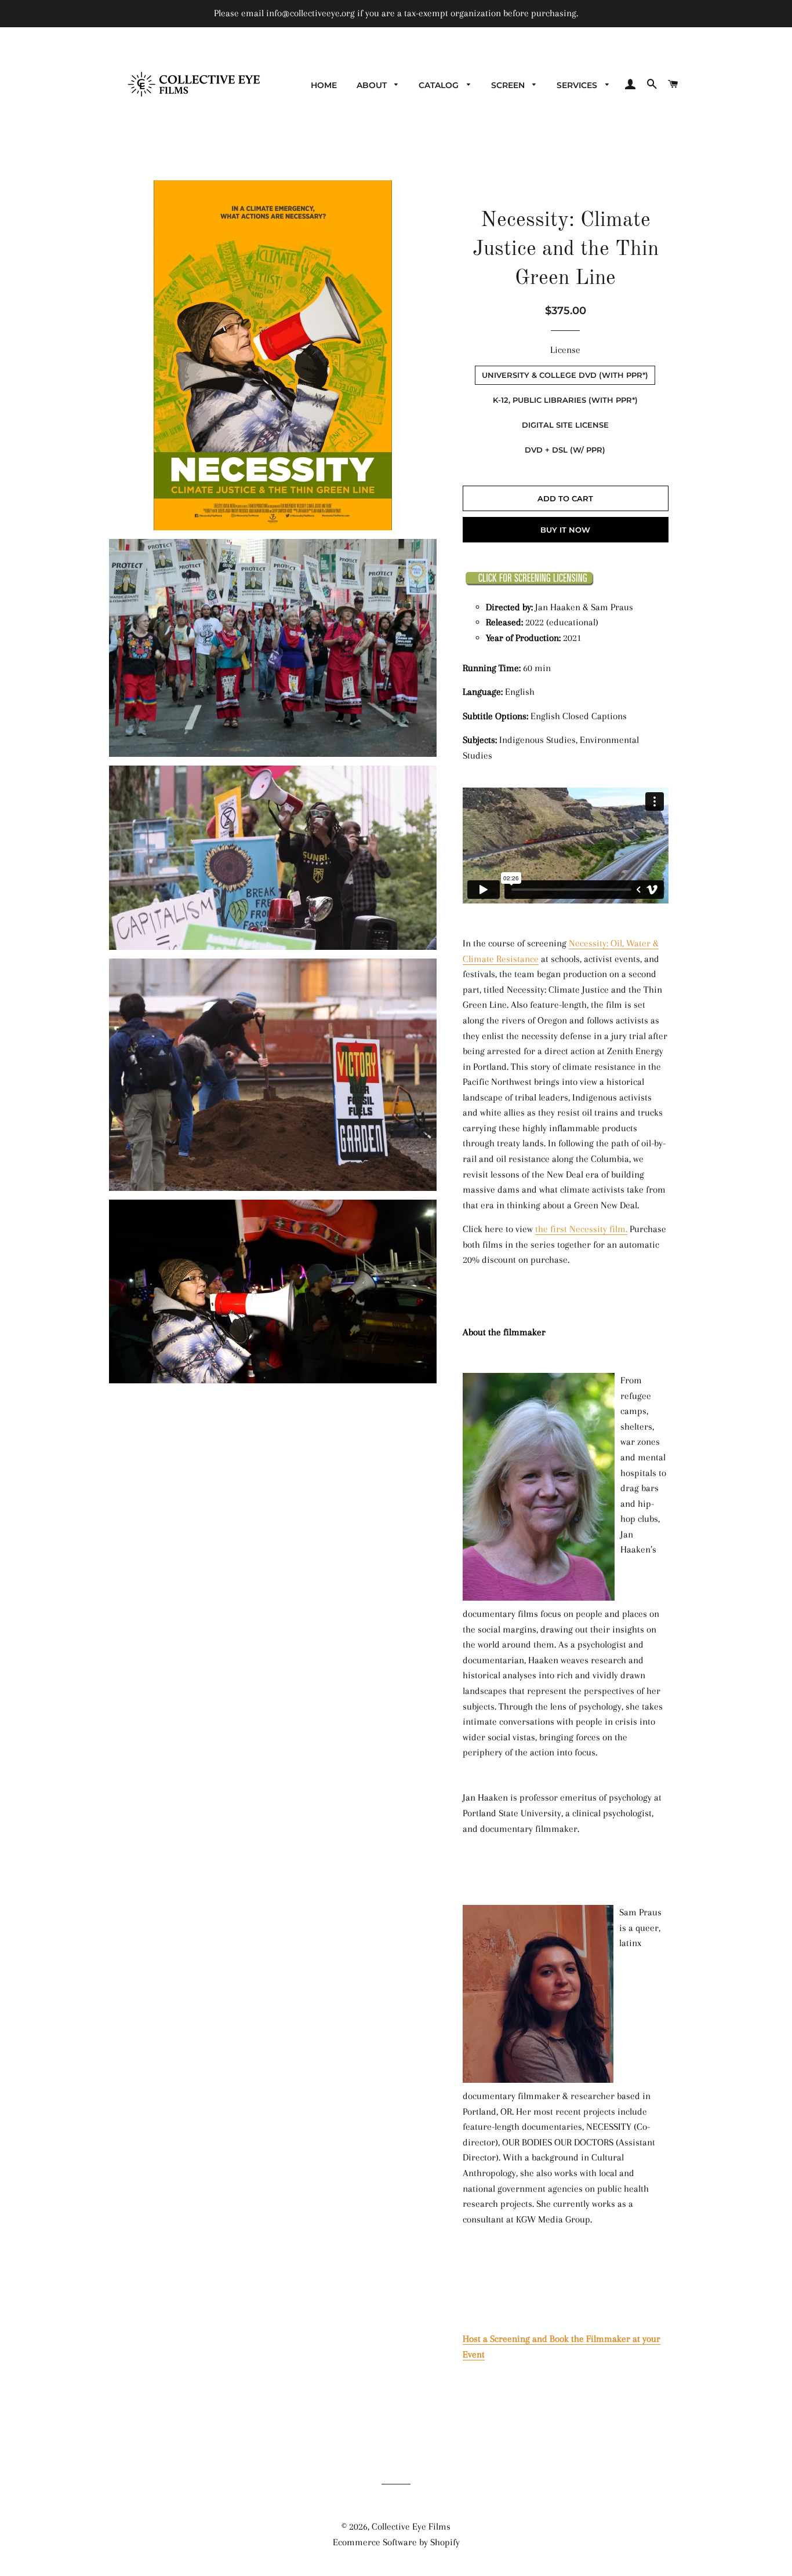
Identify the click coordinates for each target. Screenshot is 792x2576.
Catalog (440, 85)
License (565, 350)
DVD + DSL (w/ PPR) (565, 450)
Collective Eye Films (411, 2526)
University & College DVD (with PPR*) (565, 375)
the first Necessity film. (581, 1229)
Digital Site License (565, 425)
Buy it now (565, 530)
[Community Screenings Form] (529, 583)
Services (578, 85)
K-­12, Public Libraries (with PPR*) (565, 400)
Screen (509, 85)
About (373, 85)
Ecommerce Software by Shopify (396, 2542)
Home (324, 85)
